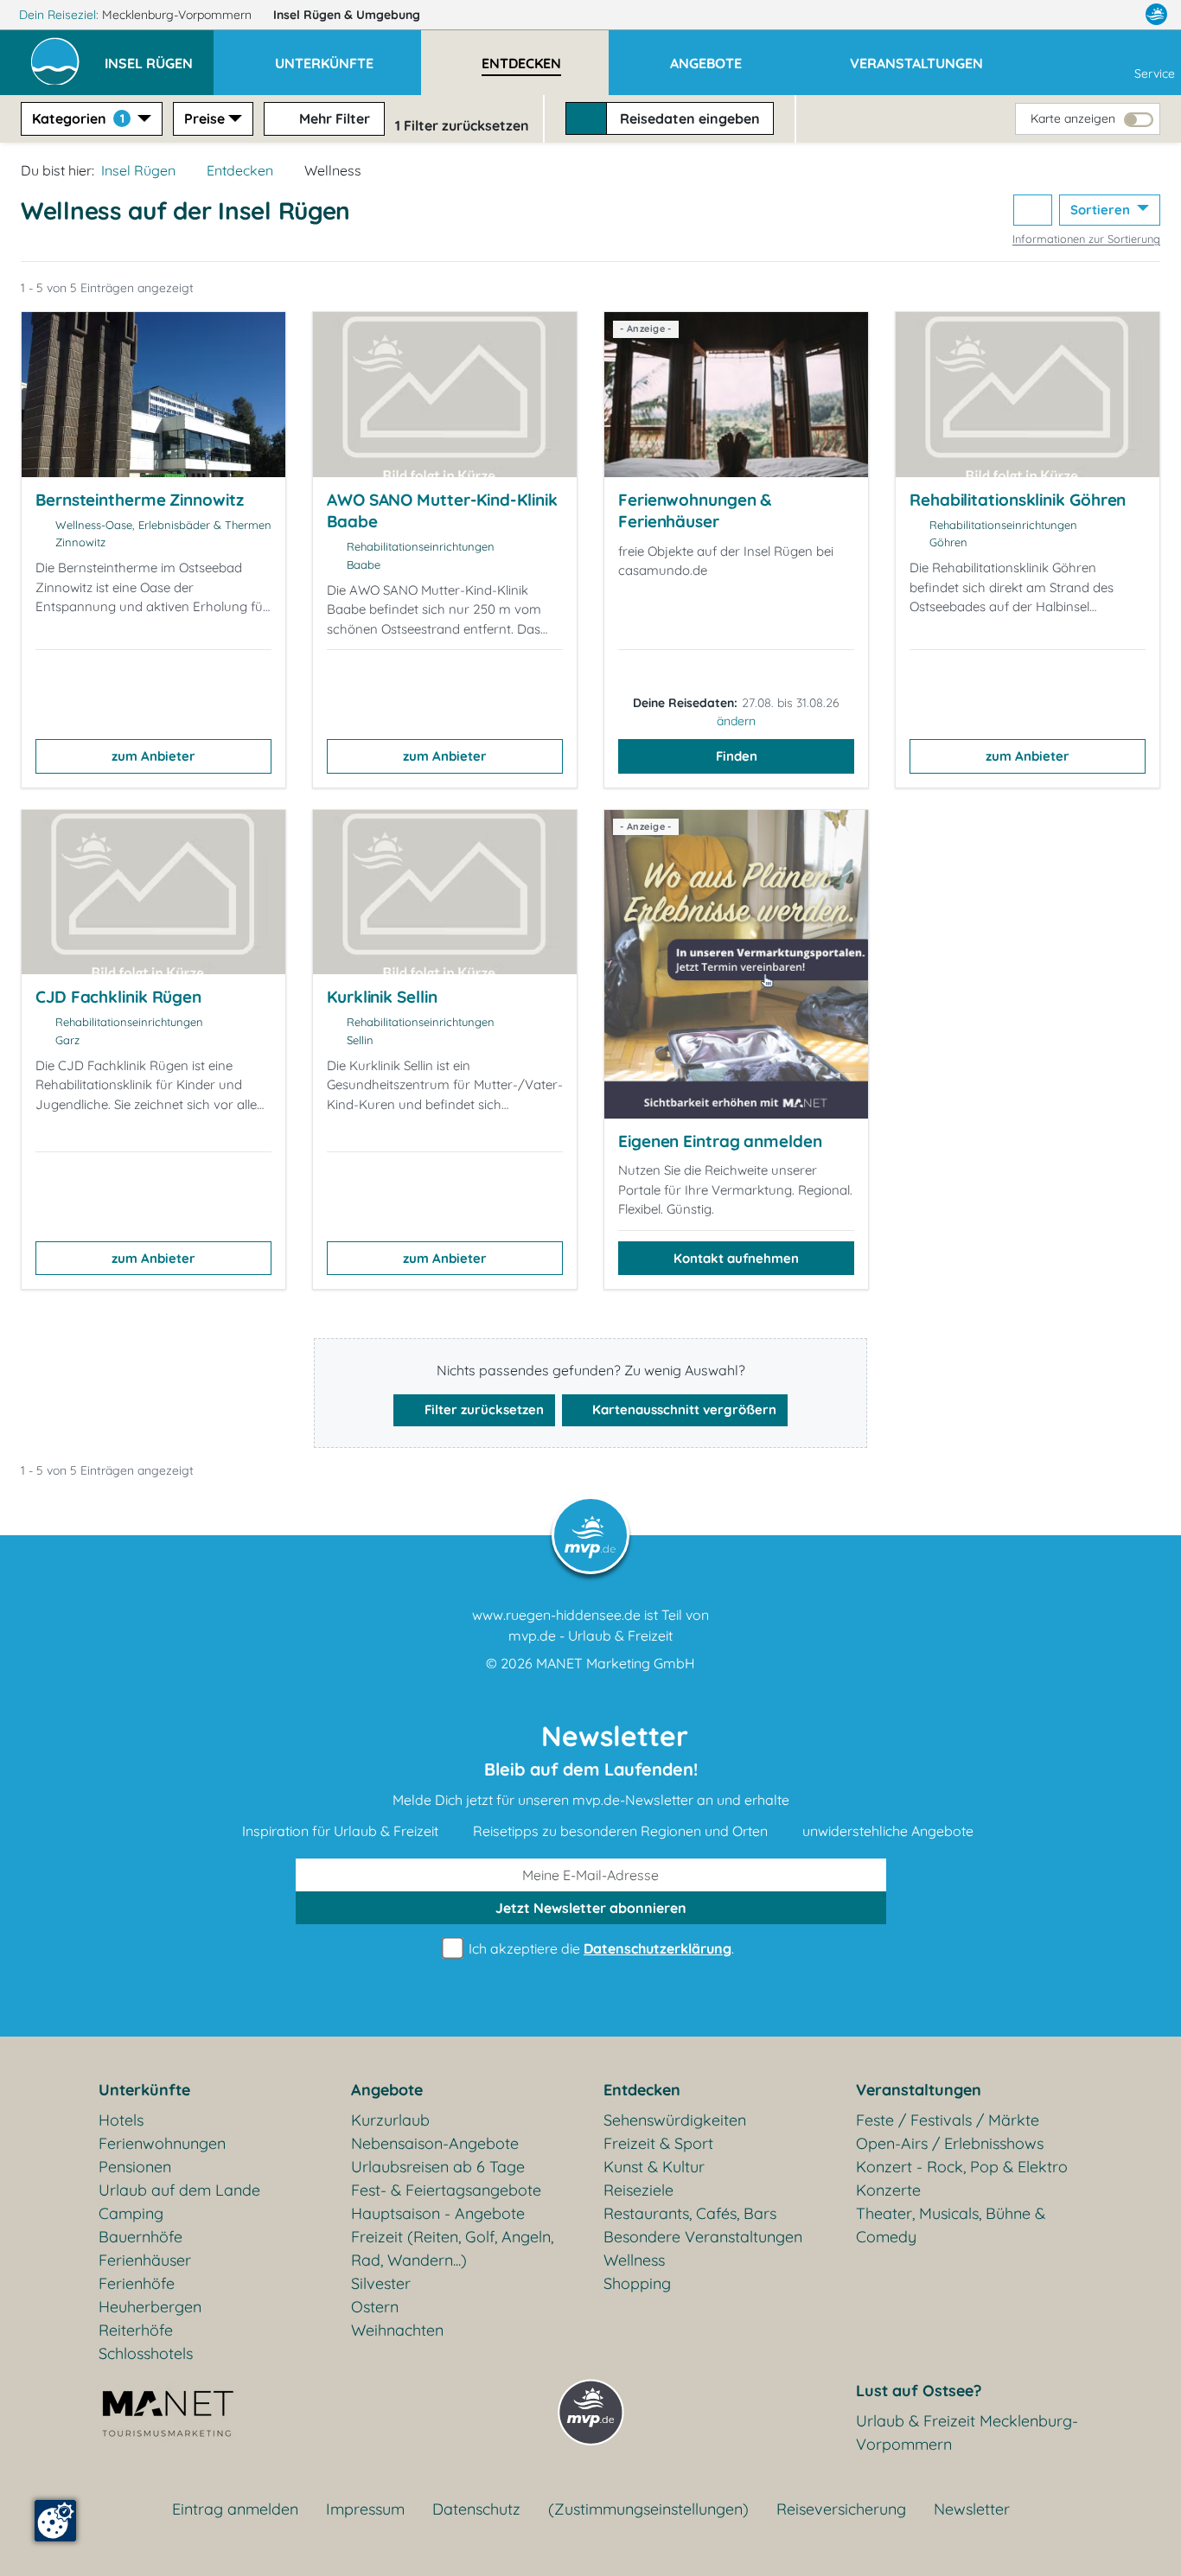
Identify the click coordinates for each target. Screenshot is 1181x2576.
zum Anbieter (153, 756)
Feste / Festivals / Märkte (948, 2120)
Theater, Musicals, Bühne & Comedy (951, 2225)
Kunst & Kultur (654, 2167)
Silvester (381, 2283)
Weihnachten (397, 2330)
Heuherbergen (150, 2307)
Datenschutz (476, 2509)
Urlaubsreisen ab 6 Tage (438, 2167)
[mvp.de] (1156, 15)
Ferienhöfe (137, 2283)
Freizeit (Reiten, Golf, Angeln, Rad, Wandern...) (452, 2248)
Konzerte (888, 2190)
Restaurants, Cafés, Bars (690, 2213)
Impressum (365, 2509)
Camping (131, 2213)
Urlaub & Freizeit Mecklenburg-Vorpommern (967, 2433)
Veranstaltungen (919, 2090)
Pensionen (135, 2167)
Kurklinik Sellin (382, 997)
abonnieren (591, 1908)
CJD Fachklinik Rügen (118, 997)
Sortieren (1102, 210)
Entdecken (240, 170)
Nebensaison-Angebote (435, 2143)
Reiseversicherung (841, 2509)
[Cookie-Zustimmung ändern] (55, 2521)
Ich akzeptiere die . (600, 1948)
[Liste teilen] (1033, 210)
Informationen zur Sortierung (1086, 239)
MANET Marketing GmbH (616, 1663)
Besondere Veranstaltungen (703, 2237)
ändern (736, 721)
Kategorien (78, 118)
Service (1155, 73)
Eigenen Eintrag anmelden (720, 1141)
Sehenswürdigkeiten (675, 2120)
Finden (737, 756)
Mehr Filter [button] (333, 118)
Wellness (634, 2260)
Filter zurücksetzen (482, 1409)
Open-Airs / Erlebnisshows (950, 2143)
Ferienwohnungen (162, 2143)
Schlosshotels (146, 2353)
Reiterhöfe (136, 2330)
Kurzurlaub (390, 2120)
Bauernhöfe (140, 2237)
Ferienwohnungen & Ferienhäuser (695, 511)
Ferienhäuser (145, 2260)
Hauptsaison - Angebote (438, 2213)
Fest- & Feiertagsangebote (446, 2190)
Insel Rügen (347, 15)
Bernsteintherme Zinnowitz (140, 500)
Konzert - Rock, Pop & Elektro (962, 2167)
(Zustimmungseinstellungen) (648, 2509)
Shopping (637, 2283)
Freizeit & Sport (658, 2143)
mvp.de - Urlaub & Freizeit (590, 1636)
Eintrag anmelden (235, 2509)
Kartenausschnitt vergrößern (683, 1409)
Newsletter (972, 2509)
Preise (204, 118)
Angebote (387, 2090)
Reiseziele (638, 2190)
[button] (159, 55)
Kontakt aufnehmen (736, 1258)
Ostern (375, 2307)
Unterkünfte (144, 2090)
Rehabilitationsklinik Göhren (1018, 500)
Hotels (121, 2120)
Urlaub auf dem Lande (179, 2190)
